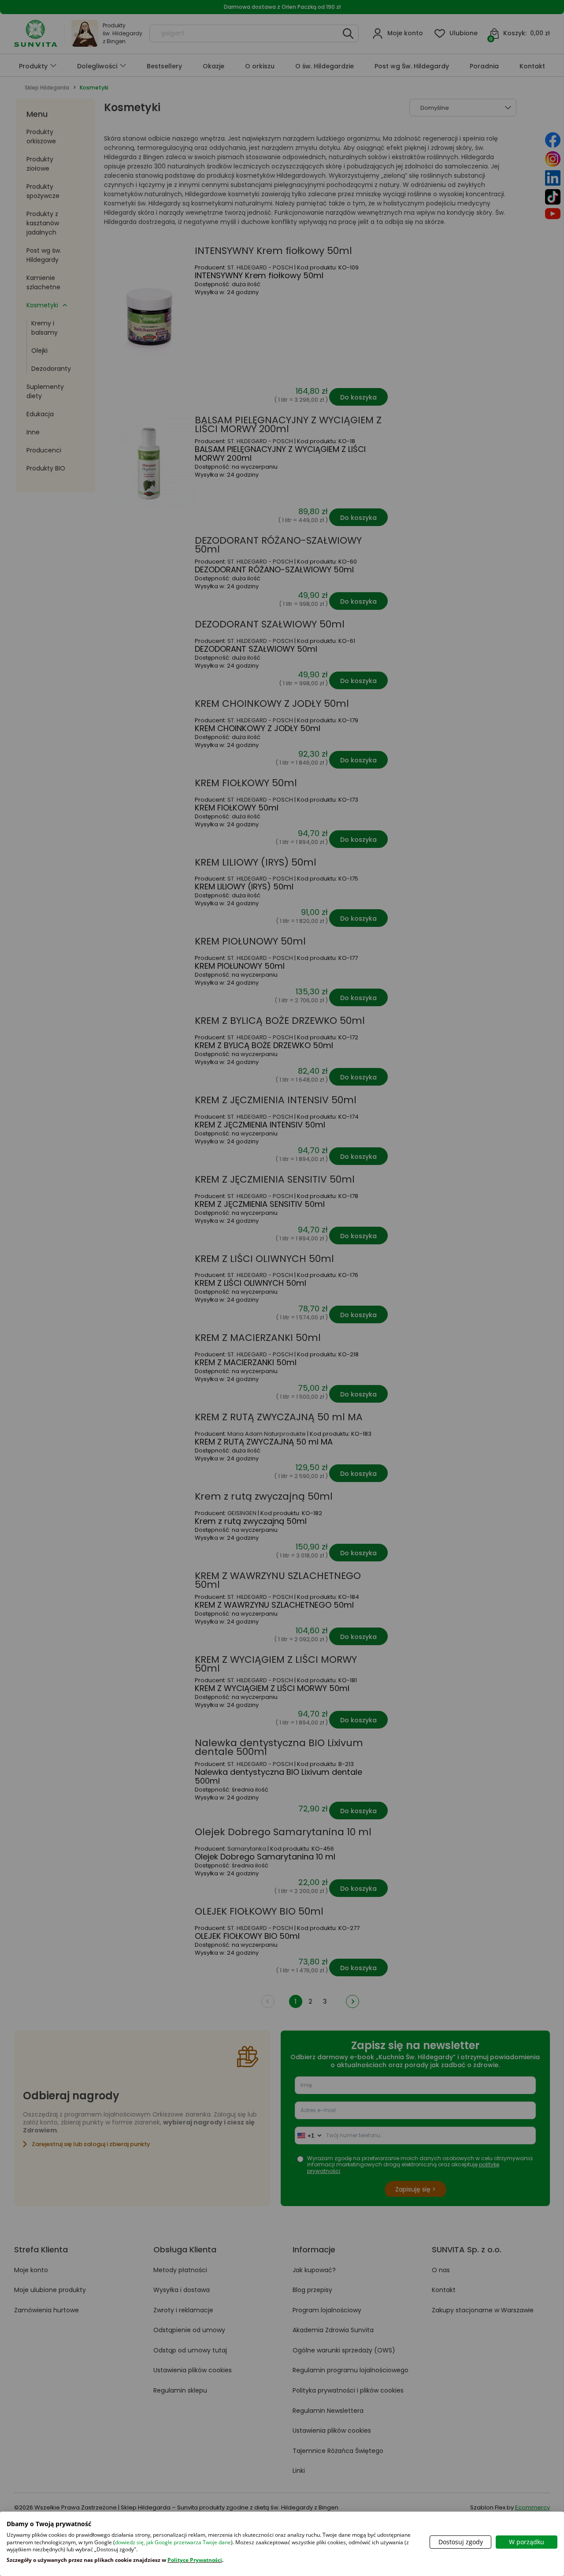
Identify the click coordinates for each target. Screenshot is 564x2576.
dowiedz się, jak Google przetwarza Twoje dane (173, 2542)
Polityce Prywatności (195, 2560)
